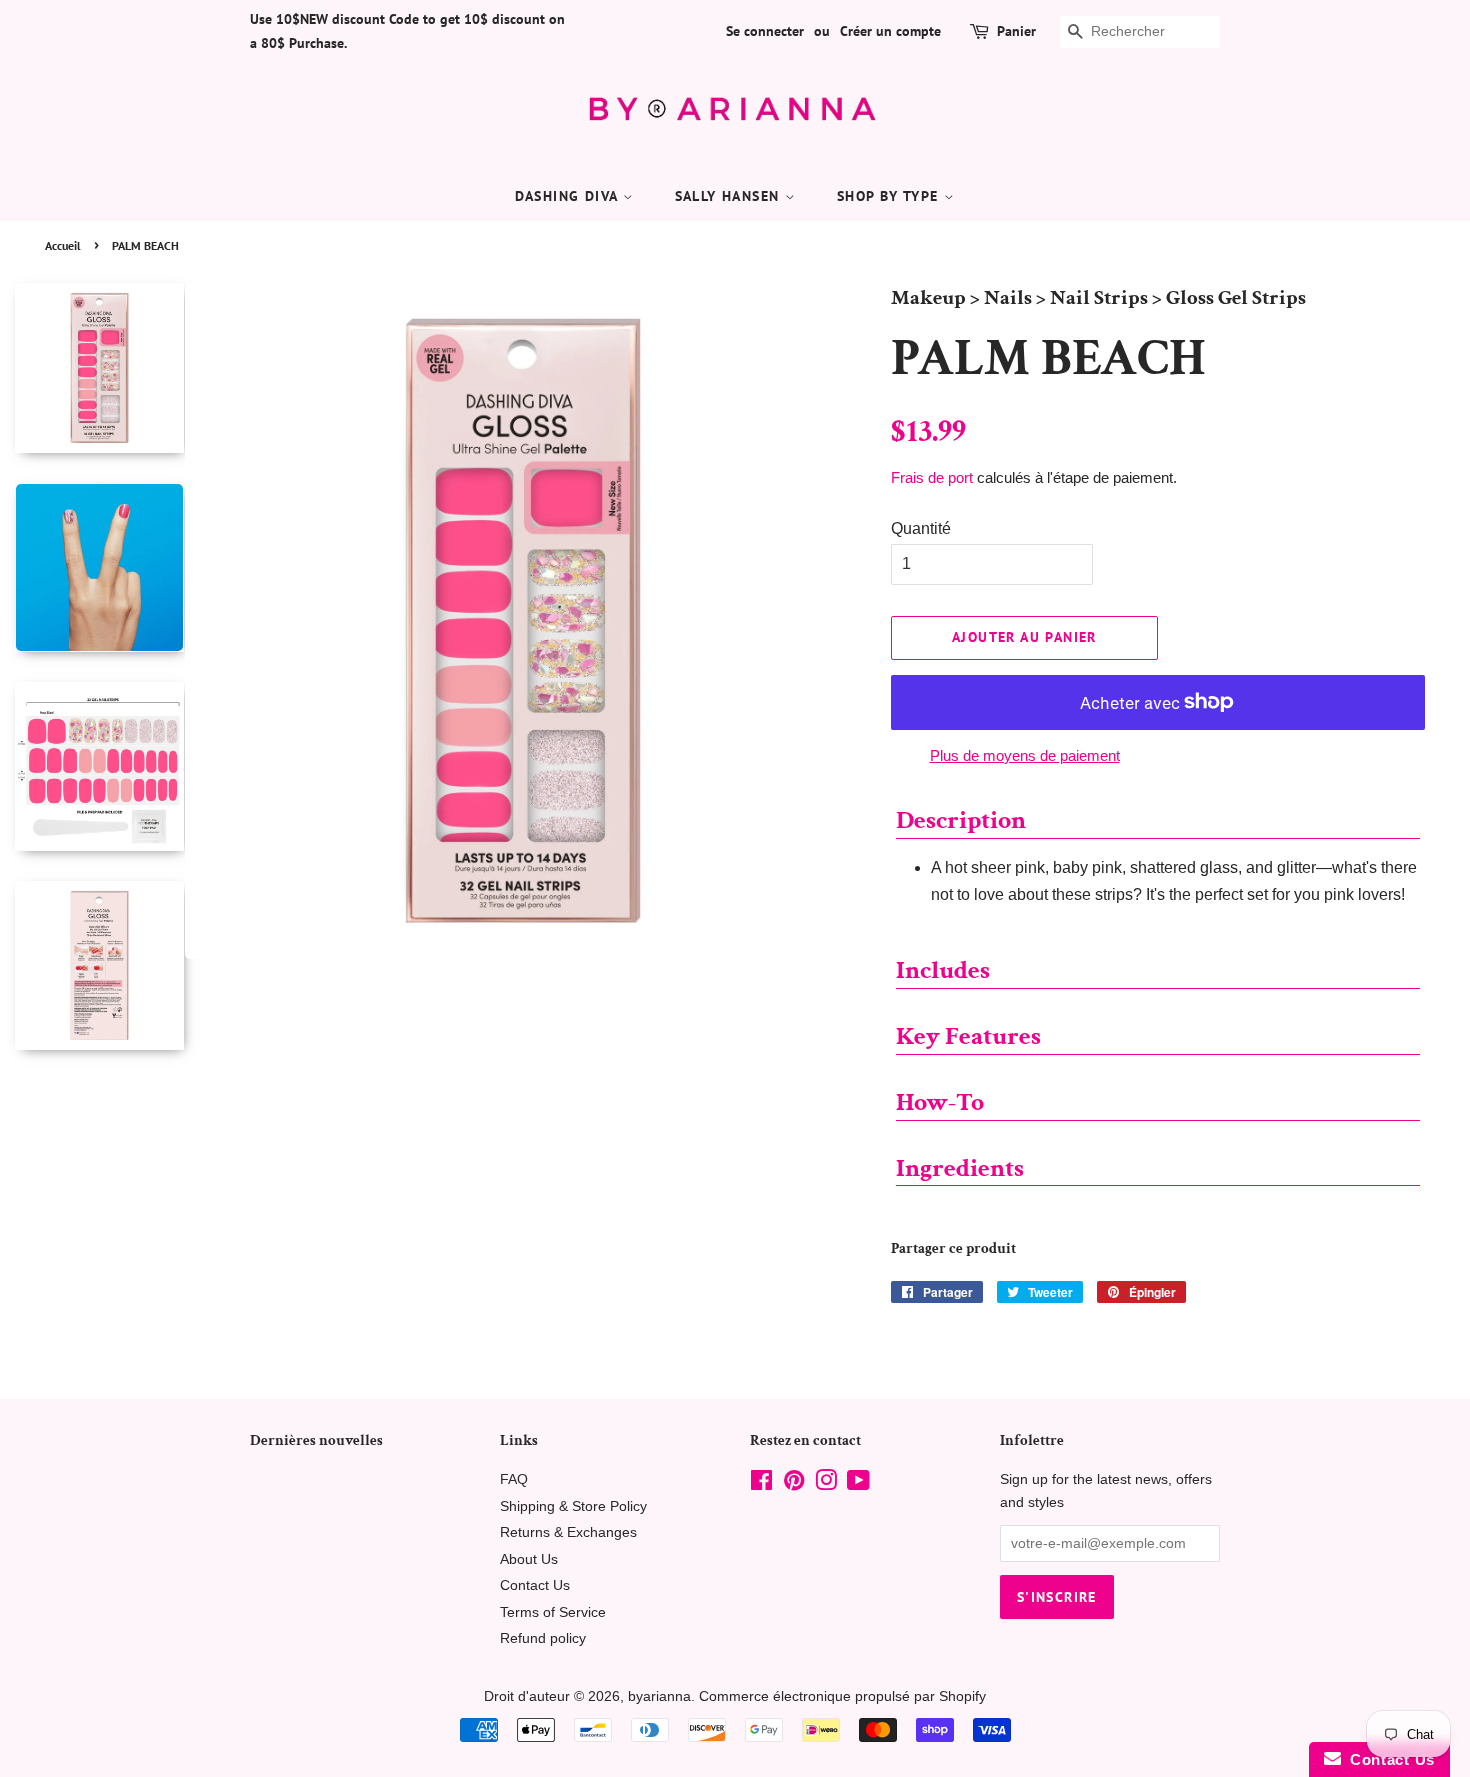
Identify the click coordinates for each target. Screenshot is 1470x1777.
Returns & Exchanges (568, 1532)
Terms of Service (553, 1612)
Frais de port (932, 477)
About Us (529, 1559)
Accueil (63, 245)
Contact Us (535, 1585)
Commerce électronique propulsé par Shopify (842, 1696)
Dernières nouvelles (316, 1440)
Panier (1016, 31)
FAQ (514, 1479)
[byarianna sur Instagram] (826, 1484)
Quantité (921, 528)
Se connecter (765, 31)
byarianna (659, 1696)
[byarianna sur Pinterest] (794, 1484)
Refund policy (543, 1638)
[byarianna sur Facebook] (761, 1484)
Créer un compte (890, 31)
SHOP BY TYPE (890, 196)
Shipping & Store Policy (573, 1506)
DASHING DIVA (569, 196)
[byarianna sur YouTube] (858, 1484)
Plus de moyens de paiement (1025, 755)
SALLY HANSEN (730, 196)
